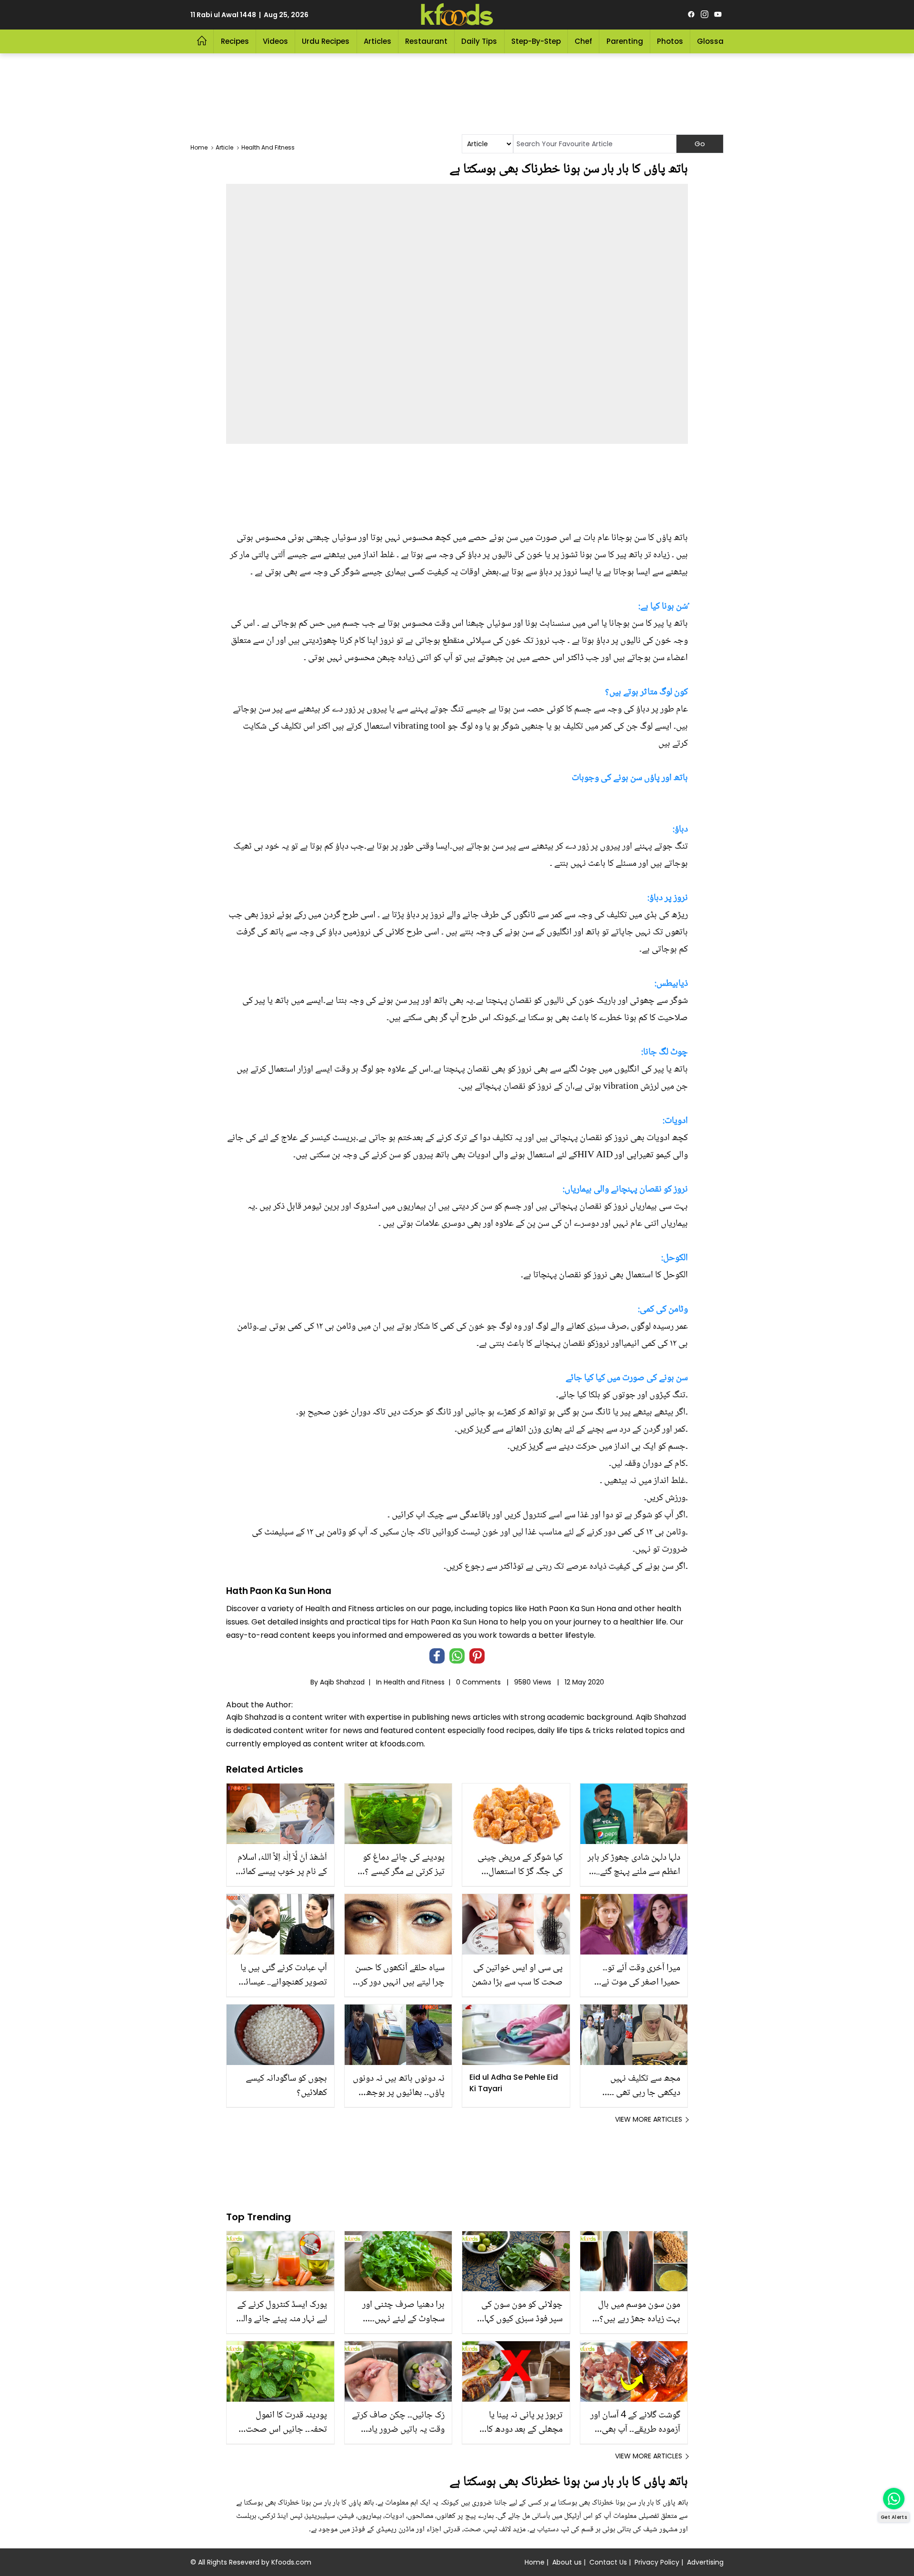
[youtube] (718, 15)
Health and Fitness (414, 1682)
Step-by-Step (536, 41)
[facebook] (691, 15)
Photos (670, 41)
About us (567, 2562)
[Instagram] (705, 15)
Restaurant (426, 41)
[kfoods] (457, 15)
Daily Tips (479, 41)
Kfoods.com (291, 2562)
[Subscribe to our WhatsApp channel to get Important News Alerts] (894, 2499)
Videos (275, 41)
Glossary (714, 41)
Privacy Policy (657, 2562)
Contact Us (608, 2562)
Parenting (625, 41)
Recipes (235, 41)
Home (535, 2562)
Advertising (705, 2562)
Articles (378, 41)
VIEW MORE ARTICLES (649, 2119)
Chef (583, 41)
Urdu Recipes (326, 41)
